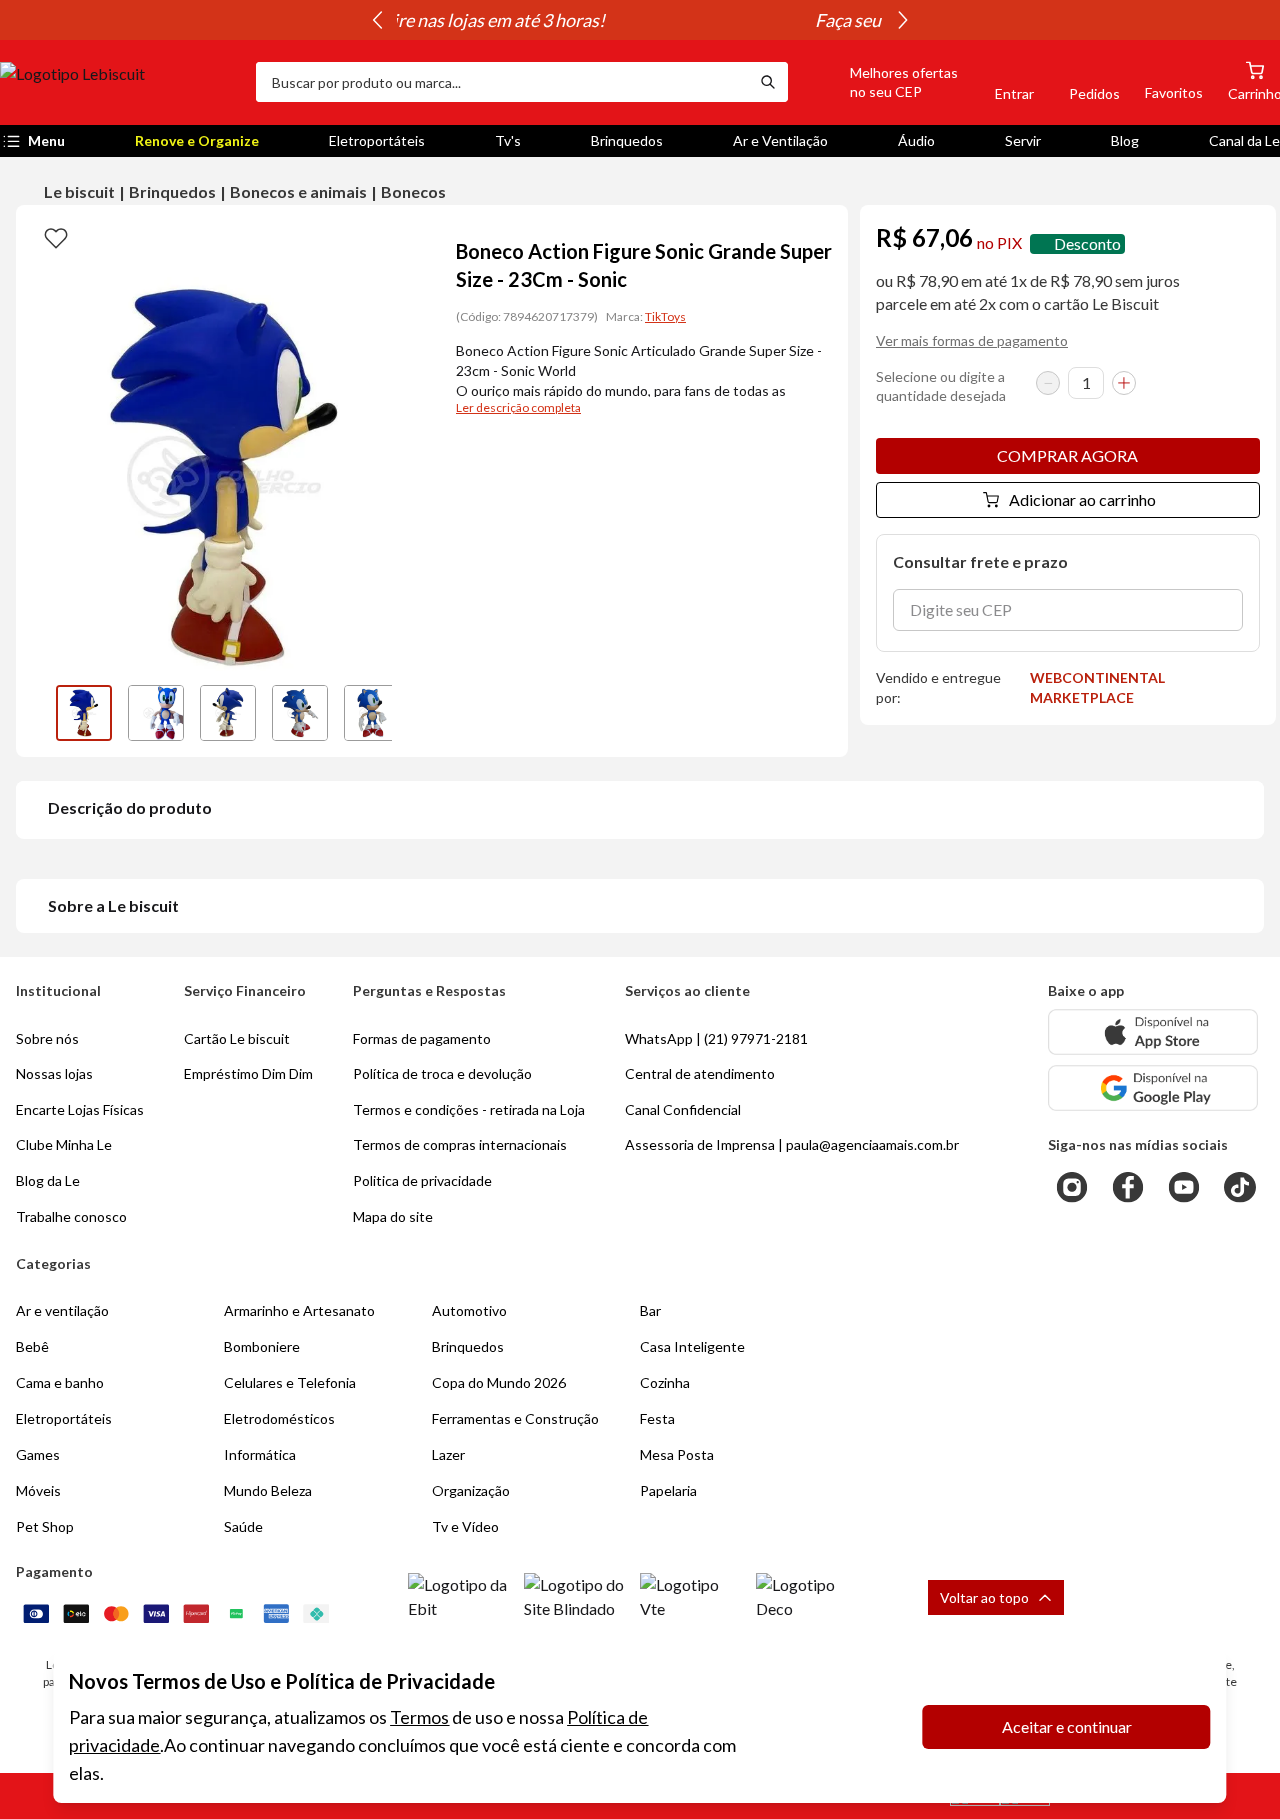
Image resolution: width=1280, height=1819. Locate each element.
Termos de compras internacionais (460, 1144)
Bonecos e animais (298, 191)
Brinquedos (627, 140)
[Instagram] (1072, 1187)
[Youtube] (1184, 1187)
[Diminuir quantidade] (1048, 383)
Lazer (448, 1454)
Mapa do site (393, 1216)
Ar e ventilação (62, 1310)
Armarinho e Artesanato (299, 1310)
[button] (881, 82)
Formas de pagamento (422, 1038)
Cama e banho (60, 1382)
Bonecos (413, 191)
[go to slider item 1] (156, 713)
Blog (1125, 140)
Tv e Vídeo (465, 1526)
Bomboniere (262, 1346)
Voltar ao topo (984, 1597)
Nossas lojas (54, 1073)
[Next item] (903, 20)
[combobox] (502, 82)
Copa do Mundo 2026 (499, 1382)
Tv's (508, 140)
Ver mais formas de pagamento (972, 340)
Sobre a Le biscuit (113, 905)
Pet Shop (45, 1526)
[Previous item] (377, 20)
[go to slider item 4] (372, 713)
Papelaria (668, 1490)
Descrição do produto (130, 807)
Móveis (38, 1490)
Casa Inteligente (692, 1346)
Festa (657, 1418)
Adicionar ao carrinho (1082, 499)
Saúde (243, 1526)
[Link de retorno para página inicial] (120, 82)
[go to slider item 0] (84, 713)
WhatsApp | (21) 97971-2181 (716, 1038)
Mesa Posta (677, 1454)
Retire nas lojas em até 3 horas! (640, 20)
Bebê (32, 1346)
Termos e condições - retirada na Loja (469, 1109)
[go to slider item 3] (300, 713)
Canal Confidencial (683, 1109)
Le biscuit (79, 191)
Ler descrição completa (518, 407)
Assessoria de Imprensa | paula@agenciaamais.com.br (792, 1144)
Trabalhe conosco (71, 1216)
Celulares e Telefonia (290, 1382)
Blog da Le (48, 1180)
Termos (419, 1717)
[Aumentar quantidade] (1124, 383)
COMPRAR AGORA (1067, 455)
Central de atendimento (700, 1073)
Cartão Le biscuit (237, 1038)
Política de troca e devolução (442, 1073)
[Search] (768, 82)
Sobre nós (47, 1038)
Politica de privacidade (422, 1180)
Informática (260, 1454)
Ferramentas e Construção (515, 1418)
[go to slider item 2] (228, 713)
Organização (471, 1490)
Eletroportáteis (377, 140)
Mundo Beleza (268, 1490)
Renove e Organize (197, 140)
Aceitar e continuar (1067, 1726)
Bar (650, 1310)
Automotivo (469, 1310)
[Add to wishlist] (56, 237)
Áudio (916, 140)
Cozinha (665, 1382)
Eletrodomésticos (279, 1418)
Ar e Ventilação (780, 140)
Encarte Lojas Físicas (80, 1109)
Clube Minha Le (64, 1144)
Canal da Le (1244, 140)
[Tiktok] (1240, 1187)
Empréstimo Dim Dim (248, 1073)
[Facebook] (1128, 1187)
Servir (1023, 140)
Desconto (1087, 243)
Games (38, 1454)
